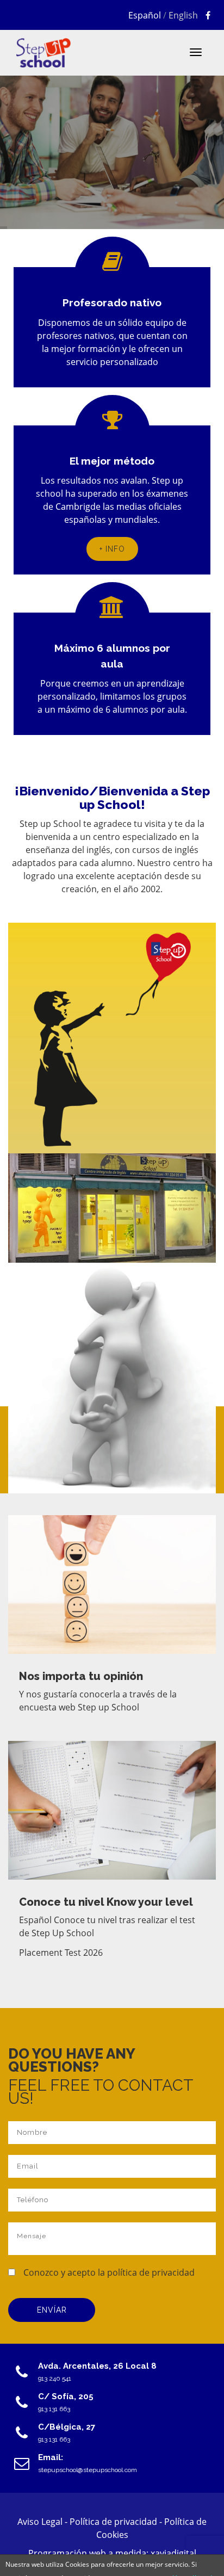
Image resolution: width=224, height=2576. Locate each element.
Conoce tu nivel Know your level (106, 1902)
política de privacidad (151, 2272)
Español (145, 15)
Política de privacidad (114, 2522)
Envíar (52, 2310)
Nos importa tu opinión (81, 1676)
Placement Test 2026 (61, 1953)
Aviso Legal (41, 2522)
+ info (112, 549)
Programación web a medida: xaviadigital (112, 2553)
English (183, 15)
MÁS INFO (48, 156)
